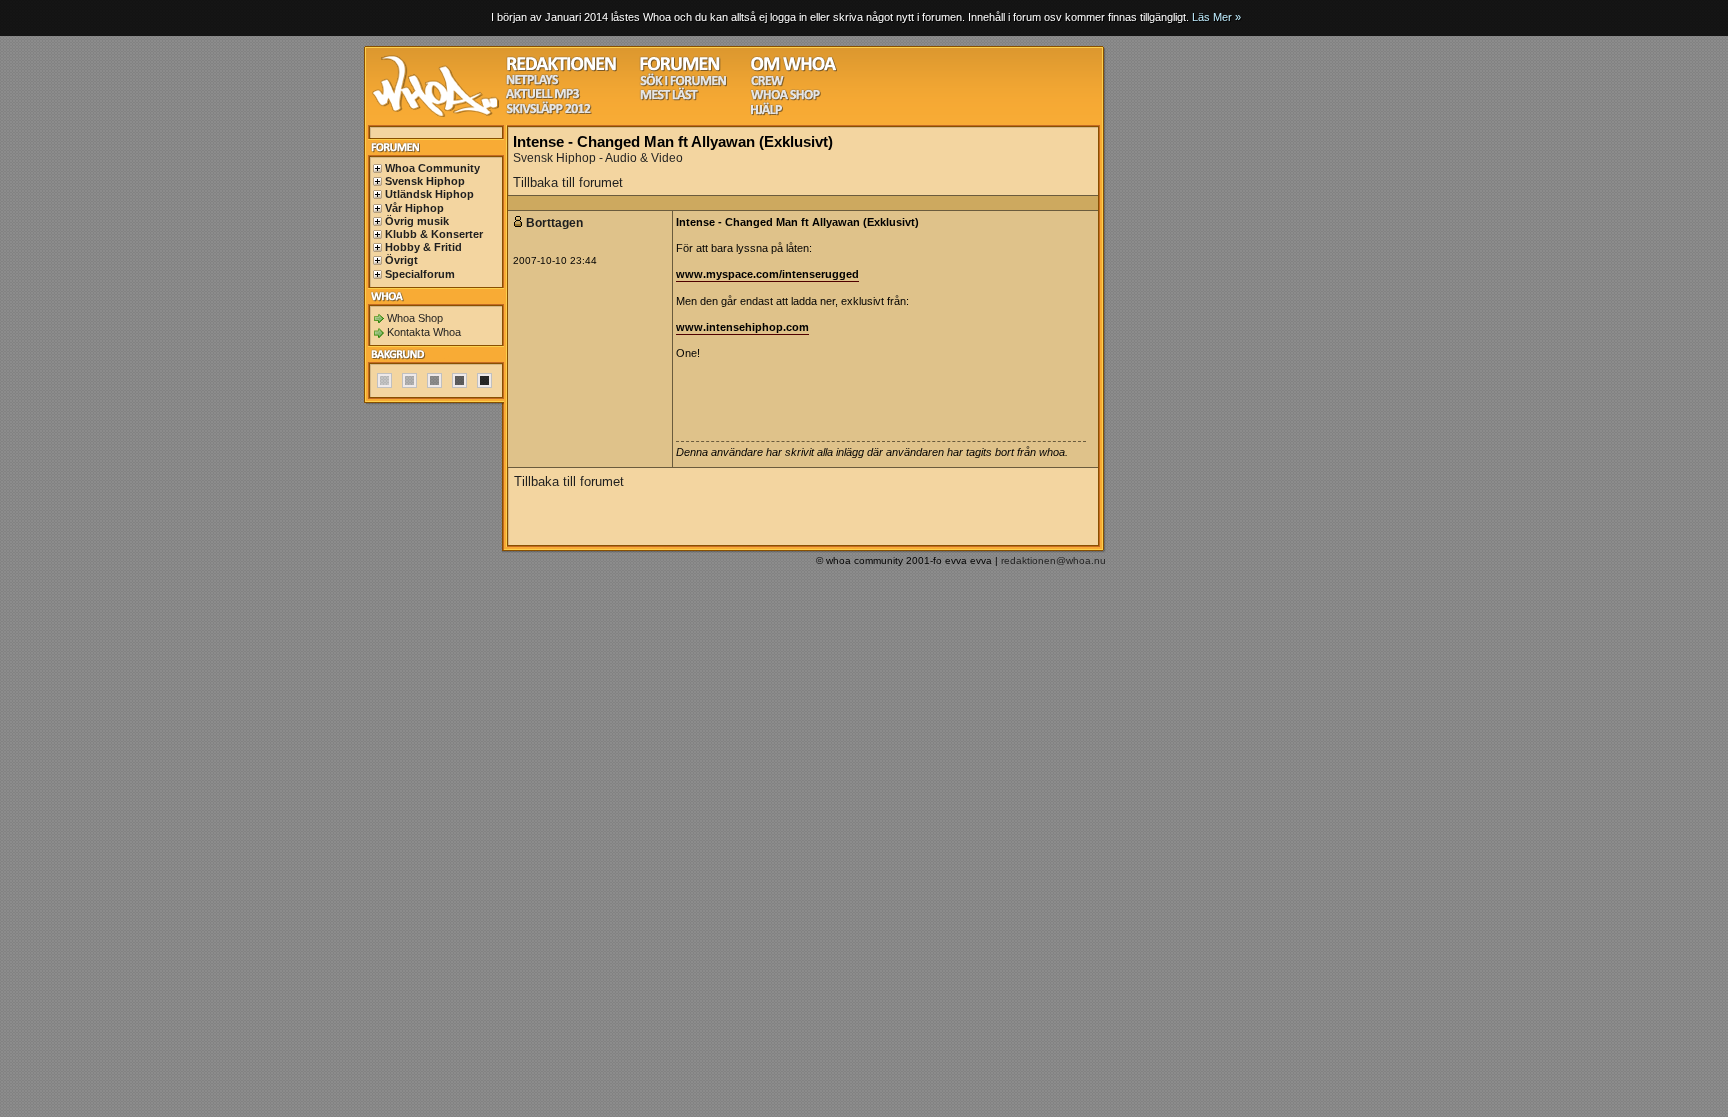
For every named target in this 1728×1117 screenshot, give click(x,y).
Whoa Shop (415, 318)
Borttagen (556, 223)
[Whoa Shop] (785, 97)
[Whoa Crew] (767, 83)
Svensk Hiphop (425, 181)
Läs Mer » (1216, 17)
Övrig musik (417, 221)
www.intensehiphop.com (742, 327)
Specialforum (420, 274)
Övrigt (401, 260)
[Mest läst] (669, 97)
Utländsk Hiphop (429, 194)
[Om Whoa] (793, 68)
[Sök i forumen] (683, 83)
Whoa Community (432, 168)
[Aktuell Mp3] (543, 96)
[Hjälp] (766, 112)
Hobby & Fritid (423, 247)
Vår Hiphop (414, 208)
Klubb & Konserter (434, 234)
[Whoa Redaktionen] (561, 68)
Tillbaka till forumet (568, 182)
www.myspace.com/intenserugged (767, 274)
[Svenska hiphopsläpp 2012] (548, 111)
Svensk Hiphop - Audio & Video (598, 158)
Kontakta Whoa (424, 332)
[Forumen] (680, 68)
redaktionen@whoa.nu (1053, 560)
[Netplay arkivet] (532, 82)
